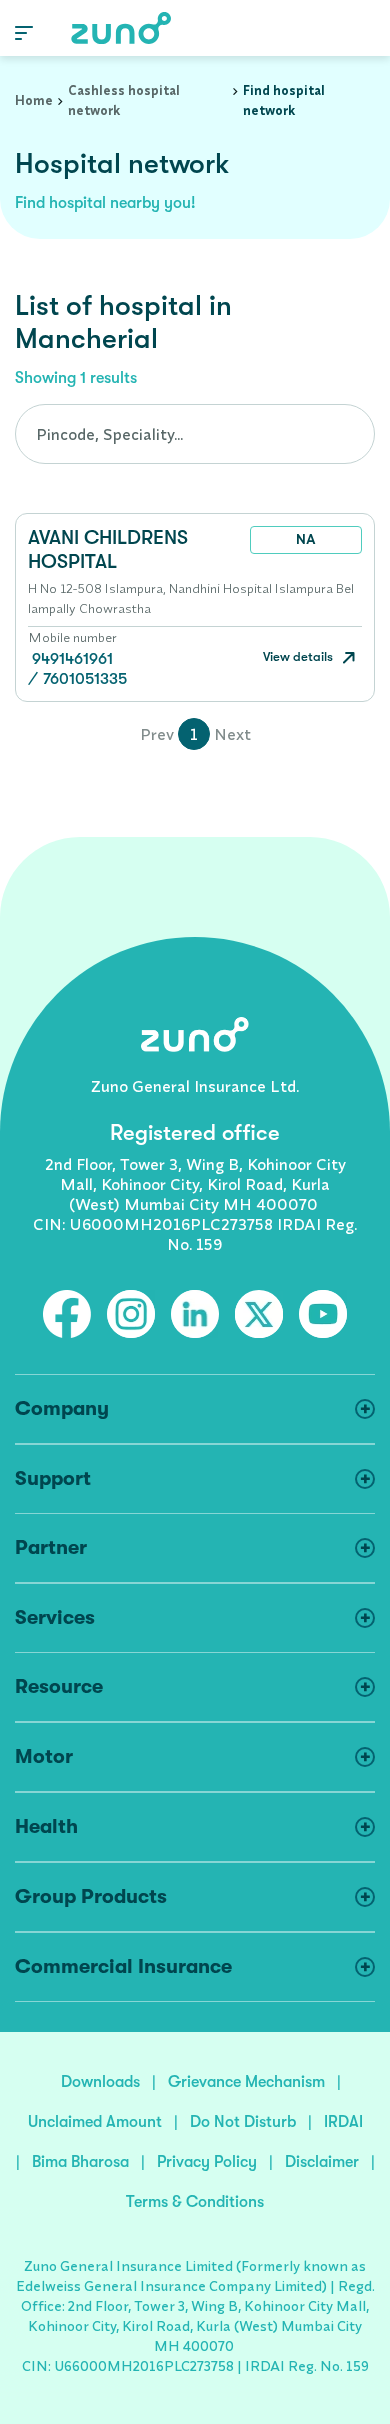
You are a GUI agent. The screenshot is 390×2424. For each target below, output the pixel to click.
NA (306, 539)
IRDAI (343, 2122)
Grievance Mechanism (246, 2082)
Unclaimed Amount (95, 2122)
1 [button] (194, 734)
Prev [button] (157, 734)
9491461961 (72, 659)
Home (34, 100)
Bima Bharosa (80, 2162)
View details (299, 656)
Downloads (100, 2082)
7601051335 (85, 679)
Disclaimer (322, 2162)
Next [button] (232, 734)
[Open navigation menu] (24, 31)
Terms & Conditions (195, 2202)
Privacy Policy (207, 2162)
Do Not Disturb (243, 2122)
